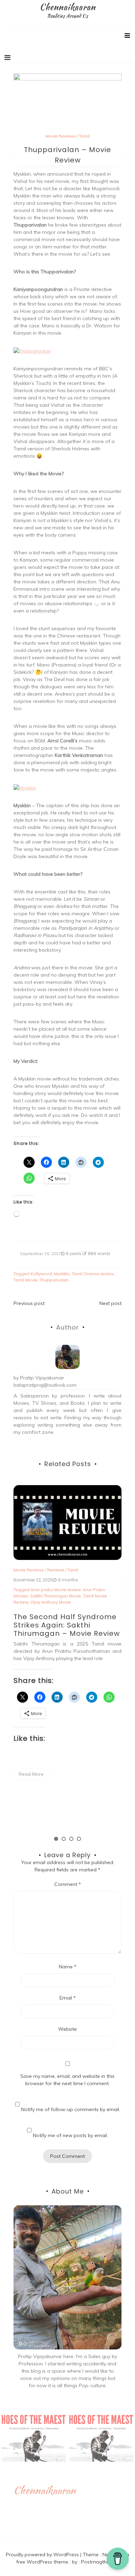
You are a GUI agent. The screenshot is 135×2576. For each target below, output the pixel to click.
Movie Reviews (61, 136)
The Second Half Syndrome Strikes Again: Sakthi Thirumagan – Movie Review (67, 1625)
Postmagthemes (100, 2562)
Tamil (84, 136)
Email (68, 1998)
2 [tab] (64, 1839)
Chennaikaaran (67, 7)
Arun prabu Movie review (56, 1590)
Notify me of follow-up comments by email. (71, 2109)
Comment (68, 1884)
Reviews (56, 1570)
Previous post (29, 1303)
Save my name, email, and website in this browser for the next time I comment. (67, 2080)
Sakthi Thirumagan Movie (56, 1596)
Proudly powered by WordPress (43, 2555)
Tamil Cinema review (93, 1274)
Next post (110, 1303)
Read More (31, 1774)
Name (68, 1967)
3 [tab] (71, 1839)
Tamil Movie (25, 1280)
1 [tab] (56, 1839)
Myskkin (62, 1274)
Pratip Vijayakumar (42, 1378)
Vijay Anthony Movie (51, 1602)
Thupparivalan (54, 1280)
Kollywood (41, 1274)
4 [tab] (79, 1839)
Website (67, 2029)
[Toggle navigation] (7, 58)
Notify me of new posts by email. (70, 2135)
